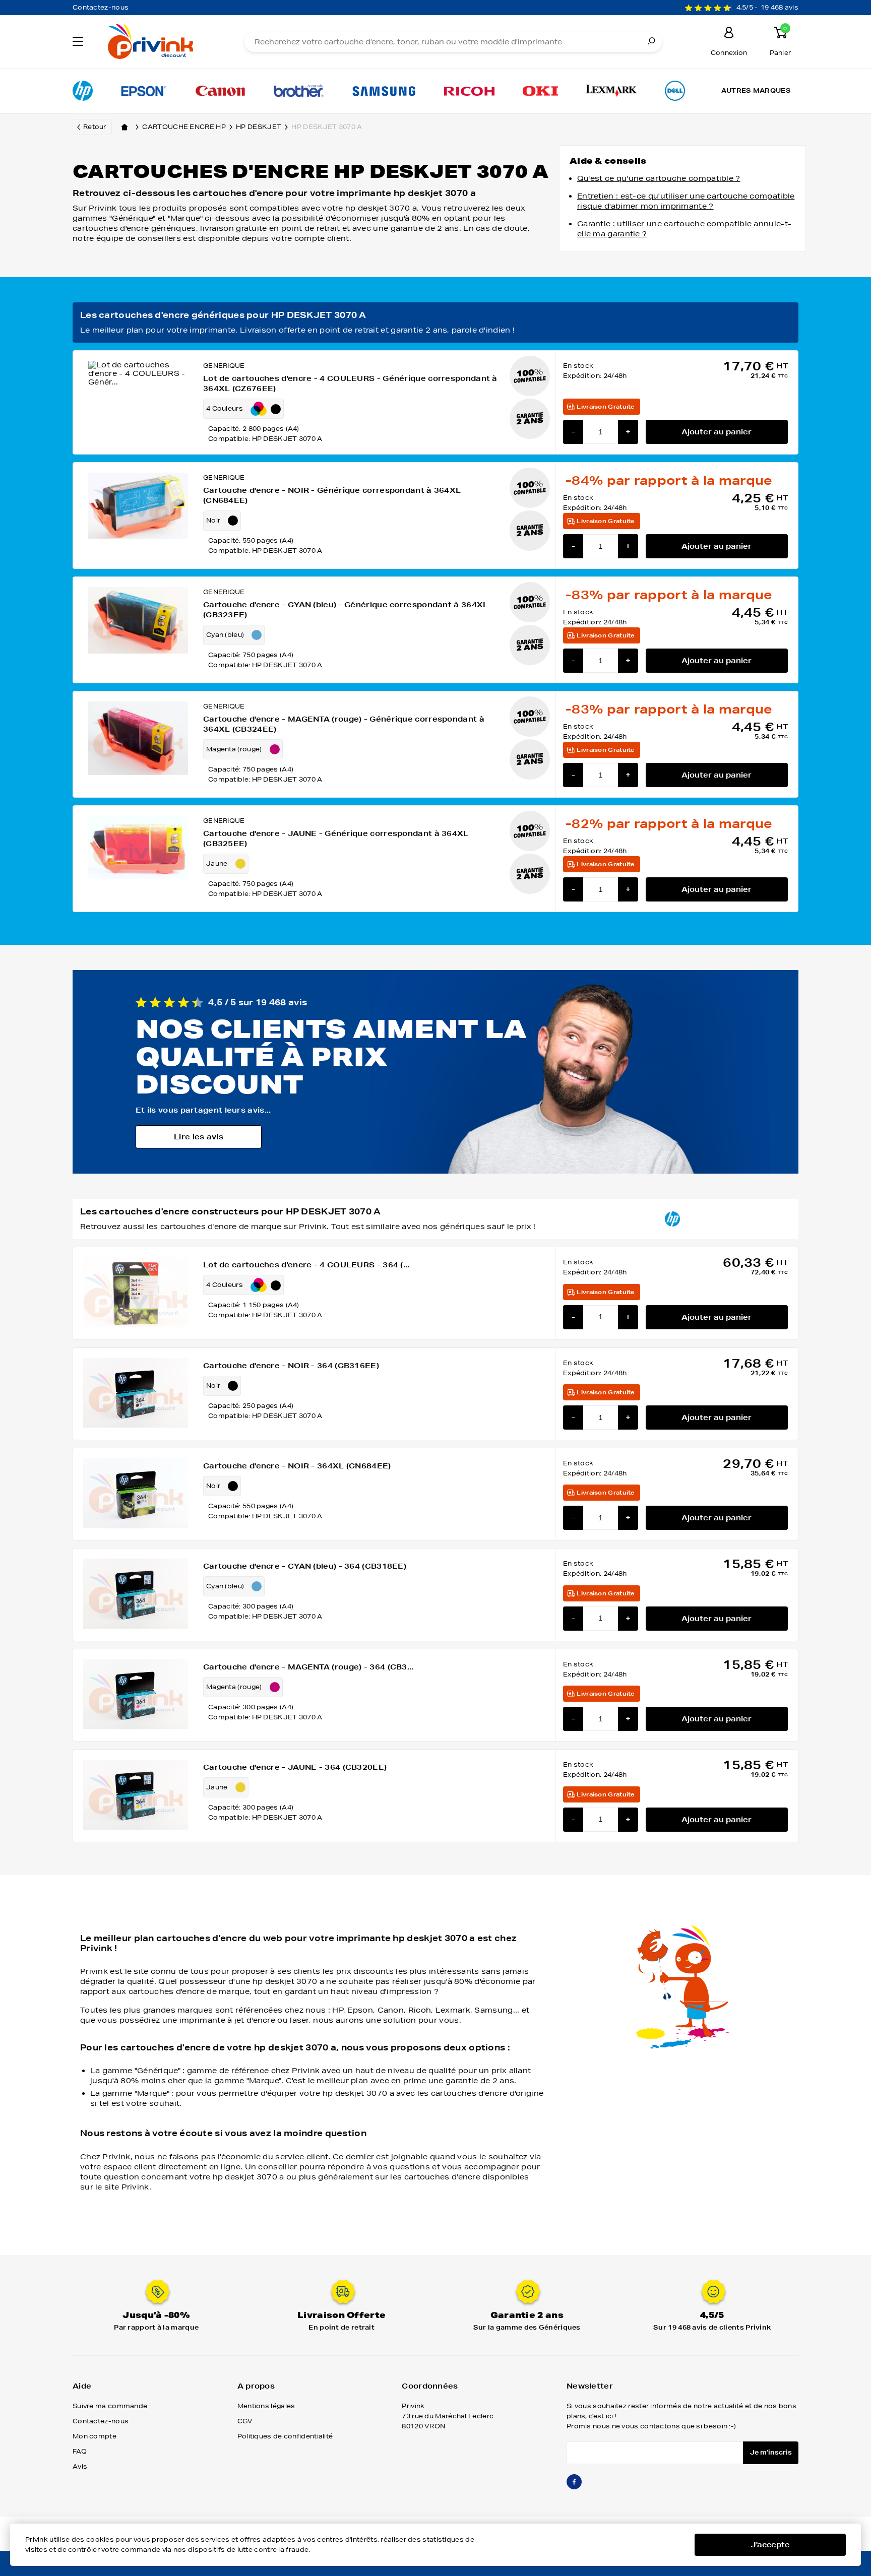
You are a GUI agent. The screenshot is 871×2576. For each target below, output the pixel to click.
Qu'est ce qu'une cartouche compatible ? (659, 178)
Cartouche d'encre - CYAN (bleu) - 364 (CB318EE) (305, 1566)
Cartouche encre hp (184, 127)
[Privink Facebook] (574, 2486)
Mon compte (95, 2436)
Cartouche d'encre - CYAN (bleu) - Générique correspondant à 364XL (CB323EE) (346, 610)
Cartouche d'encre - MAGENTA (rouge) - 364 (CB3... (308, 1667)
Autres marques (756, 90)
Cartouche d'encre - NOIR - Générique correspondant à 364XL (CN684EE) (332, 495)
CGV (245, 2421)
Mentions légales (266, 2406)
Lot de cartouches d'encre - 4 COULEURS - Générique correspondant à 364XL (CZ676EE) (350, 383)
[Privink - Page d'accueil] (162, 43)
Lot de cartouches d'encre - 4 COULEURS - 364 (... (306, 1265)
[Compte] (729, 34)
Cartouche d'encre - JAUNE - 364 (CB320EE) (295, 1767)
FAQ (80, 2451)
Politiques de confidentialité (285, 2436)
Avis (80, 2466)
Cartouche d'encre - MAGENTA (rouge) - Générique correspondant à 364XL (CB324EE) (344, 724)
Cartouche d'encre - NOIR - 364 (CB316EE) (291, 1366)
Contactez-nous (101, 7)
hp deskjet (259, 127)
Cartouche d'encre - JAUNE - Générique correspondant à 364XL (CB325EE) (336, 839)
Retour (95, 127)
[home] (125, 127)
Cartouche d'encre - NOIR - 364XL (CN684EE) (297, 1466)
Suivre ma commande (110, 2406)
